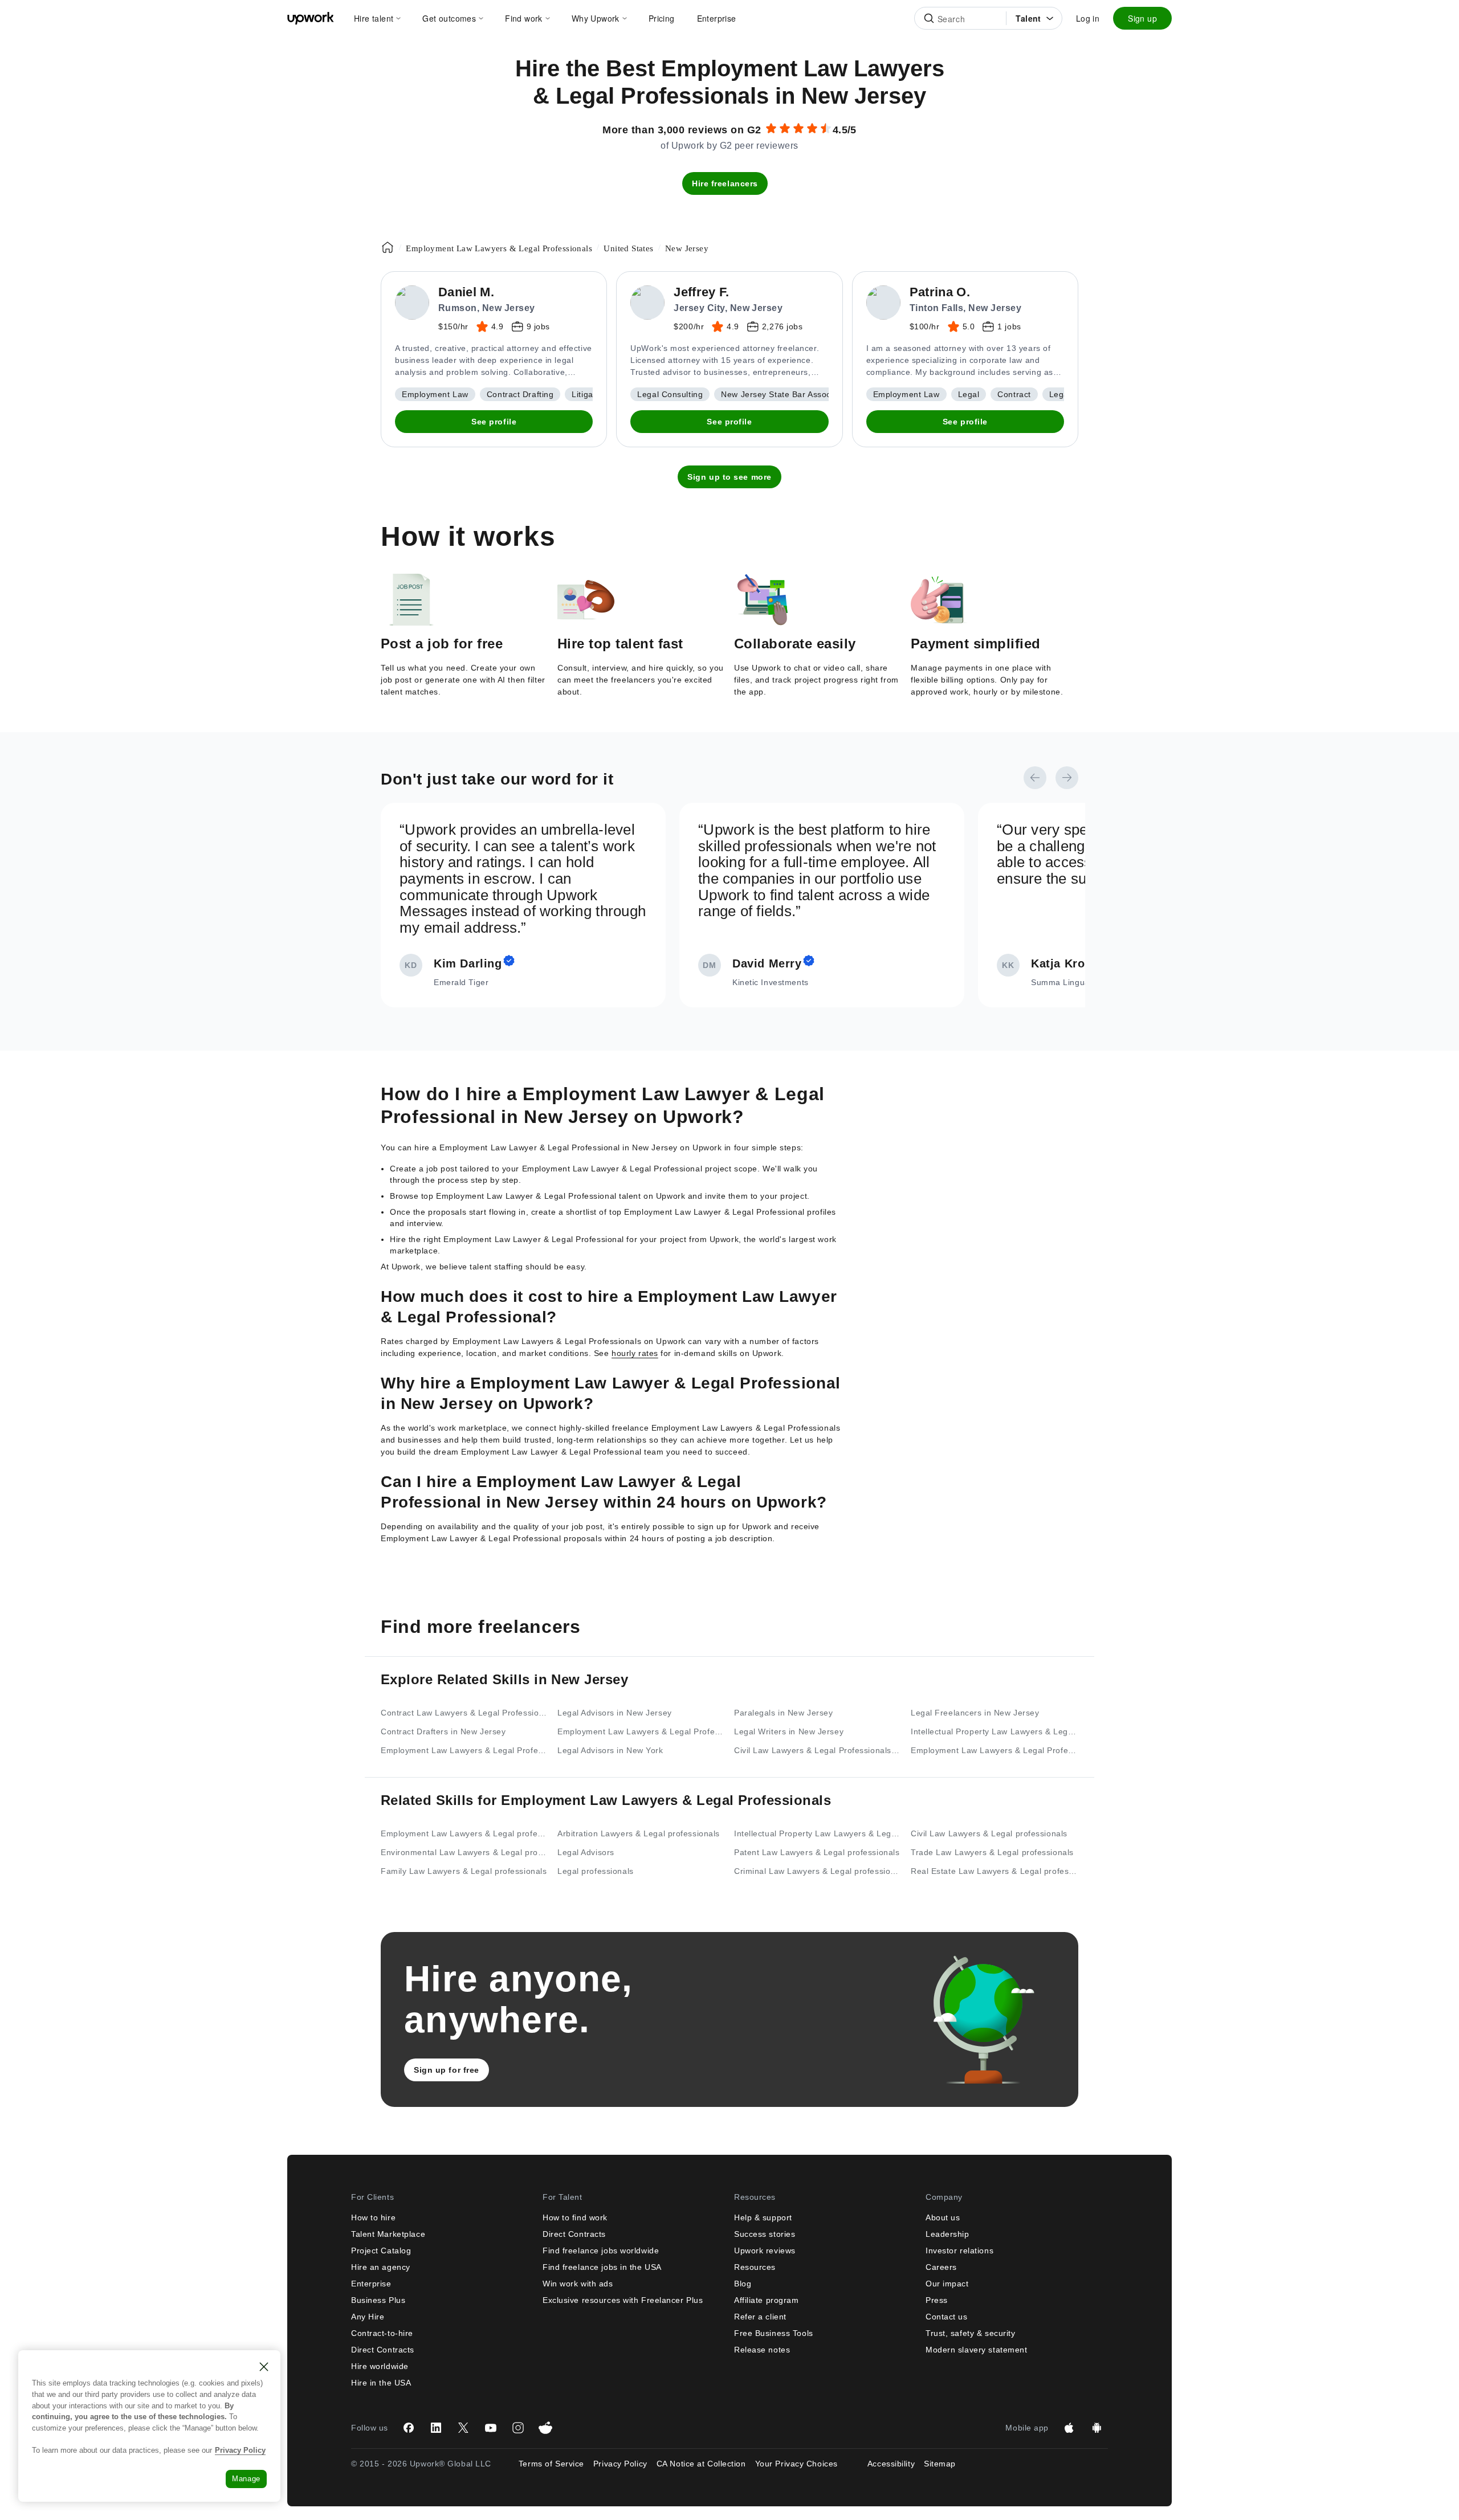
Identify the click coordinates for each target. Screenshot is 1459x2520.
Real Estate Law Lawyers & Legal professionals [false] (995, 1871)
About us (943, 2217)
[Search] (929, 18)
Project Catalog (381, 2251)
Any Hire (368, 2317)
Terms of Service (551, 2464)
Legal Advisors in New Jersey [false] (615, 1713)
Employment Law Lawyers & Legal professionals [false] (464, 1833)
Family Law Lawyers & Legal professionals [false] (464, 1871)
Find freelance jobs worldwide (601, 2251)
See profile (494, 422)
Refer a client (760, 2317)
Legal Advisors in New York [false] (610, 1750)
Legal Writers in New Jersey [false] (789, 1731)
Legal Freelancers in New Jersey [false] (975, 1713)
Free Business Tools (774, 2333)
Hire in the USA (381, 2383)
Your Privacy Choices (807, 2464)
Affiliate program (767, 2300)
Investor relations (959, 2251)
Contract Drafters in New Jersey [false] (443, 1731)
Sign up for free (447, 2070)
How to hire (373, 2217)
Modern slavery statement (976, 2350)
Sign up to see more (729, 477)
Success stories (765, 2234)
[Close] (264, 2367)
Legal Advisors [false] (586, 1852)
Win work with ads (578, 2284)
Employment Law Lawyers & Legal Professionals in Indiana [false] (641, 1731)
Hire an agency (381, 2267)
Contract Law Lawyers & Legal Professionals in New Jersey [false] (464, 1713)
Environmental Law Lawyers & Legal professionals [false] (464, 1852)
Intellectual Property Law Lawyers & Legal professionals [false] (818, 1833)
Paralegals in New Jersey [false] (783, 1713)
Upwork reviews (765, 2251)
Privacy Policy (620, 2464)
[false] (388, 247)
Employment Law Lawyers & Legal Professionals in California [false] (995, 1750)
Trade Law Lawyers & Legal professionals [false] (992, 1852)
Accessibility (891, 2464)
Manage (246, 2479)
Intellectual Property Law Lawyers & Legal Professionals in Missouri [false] (995, 1731)
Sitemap (940, 2464)
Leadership (947, 2234)
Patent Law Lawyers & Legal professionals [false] (817, 1852)
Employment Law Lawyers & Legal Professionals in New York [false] (464, 1750)
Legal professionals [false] (596, 1871)
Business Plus (378, 2300)
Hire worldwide (380, 2366)
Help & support (763, 2217)
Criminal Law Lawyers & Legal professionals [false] (818, 1871)
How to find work (575, 2217)
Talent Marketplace (388, 2234)
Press (937, 2300)
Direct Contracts (383, 2350)
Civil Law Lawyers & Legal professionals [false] (989, 1833)
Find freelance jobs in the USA (602, 2267)
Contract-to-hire (382, 2333)
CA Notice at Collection (701, 2464)
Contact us (947, 2317)
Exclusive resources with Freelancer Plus (623, 2300)
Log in (1088, 18)
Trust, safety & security (970, 2333)
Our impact (947, 2284)
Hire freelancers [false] (725, 183)
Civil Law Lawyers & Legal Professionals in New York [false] (818, 1750)
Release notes (762, 2350)
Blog (743, 2284)
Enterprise (371, 2284)
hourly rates (635, 1353)
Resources (755, 2267)
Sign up (1142, 18)
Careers (941, 2267)
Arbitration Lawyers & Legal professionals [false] (639, 1833)
